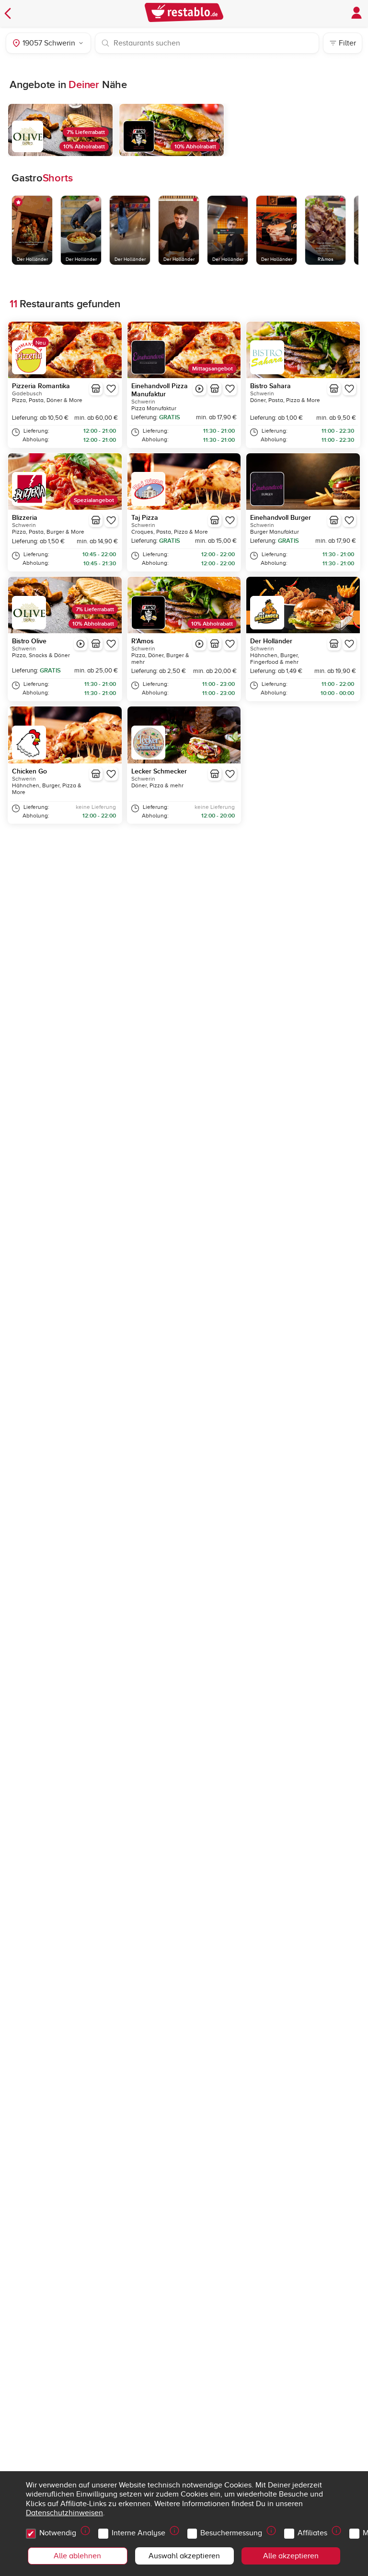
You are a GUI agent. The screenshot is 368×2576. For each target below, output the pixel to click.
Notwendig (58, 2533)
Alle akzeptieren (291, 2556)
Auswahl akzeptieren (184, 2556)
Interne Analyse (138, 2533)
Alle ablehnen (77, 2556)
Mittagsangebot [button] (213, 369)
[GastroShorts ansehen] (199, 389)
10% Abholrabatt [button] (84, 147)
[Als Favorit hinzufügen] (111, 389)
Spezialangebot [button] (94, 500)
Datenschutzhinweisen (64, 2513)
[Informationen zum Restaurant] (96, 389)
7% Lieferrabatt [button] (86, 132)
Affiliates (312, 2533)
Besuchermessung (231, 2533)
